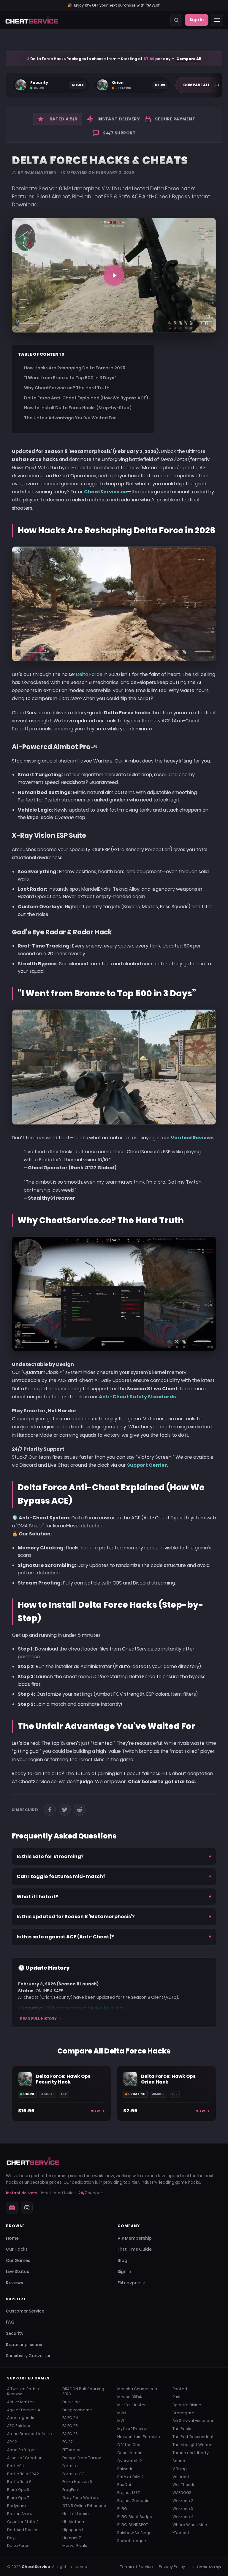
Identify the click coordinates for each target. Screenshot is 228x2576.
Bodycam (16, 2506)
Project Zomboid (133, 2501)
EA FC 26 (70, 2434)
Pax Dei (124, 2485)
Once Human (130, 2453)
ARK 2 (12, 2442)
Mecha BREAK (130, 2397)
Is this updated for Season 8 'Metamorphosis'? (114, 1917)
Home (12, 2238)
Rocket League (132, 2541)
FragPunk (71, 2490)
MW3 (122, 2413)
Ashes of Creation (25, 2458)
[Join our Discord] (12, 2208)
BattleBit (16, 2466)
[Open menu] (217, 20)
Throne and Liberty (191, 2453)
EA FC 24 (70, 2418)
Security (15, 2333)
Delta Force (89, 674)
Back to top (209, 2567)
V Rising (180, 2469)
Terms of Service (136, 2567)
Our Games (18, 2260)
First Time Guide (135, 2249)
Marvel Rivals (75, 2546)
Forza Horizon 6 (77, 2482)
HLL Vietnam (74, 2522)
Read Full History (38, 2019)
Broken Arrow (20, 2514)
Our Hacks (17, 2249)
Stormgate (183, 2413)
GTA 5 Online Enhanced (84, 2506)
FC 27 (68, 2442)
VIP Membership (135, 2238)
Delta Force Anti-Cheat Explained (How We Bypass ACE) (86, 398)
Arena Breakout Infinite (30, 2434)
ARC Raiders (19, 2426)
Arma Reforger (22, 2450)
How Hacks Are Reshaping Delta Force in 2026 (75, 368)
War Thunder (185, 2485)
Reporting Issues (24, 2345)
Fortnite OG (73, 2474)
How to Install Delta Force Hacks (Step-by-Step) (78, 408)
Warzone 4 (183, 2517)
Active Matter (20, 2402)
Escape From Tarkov (82, 2458)
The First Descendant (193, 2437)
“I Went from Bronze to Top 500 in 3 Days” (70, 378)
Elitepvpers (131, 2283)
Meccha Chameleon (137, 2389)
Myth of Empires (133, 2429)
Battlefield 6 (19, 2482)
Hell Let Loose (76, 2514)
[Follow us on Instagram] (27, 2208)
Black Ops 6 (18, 2490)
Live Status (18, 2271)
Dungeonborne (77, 2410)
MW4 (122, 2421)
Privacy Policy (172, 2567)
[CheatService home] (33, 2161)
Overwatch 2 (130, 2461)
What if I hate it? (114, 1897)
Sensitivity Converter (28, 2356)
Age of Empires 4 (24, 2410)
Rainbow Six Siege (134, 2533)
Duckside (71, 2402)
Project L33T (129, 2493)
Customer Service (25, 2311)
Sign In (197, 20)
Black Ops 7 (18, 2498)
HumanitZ (72, 2538)
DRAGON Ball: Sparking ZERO (83, 2391)
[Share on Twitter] (65, 1810)
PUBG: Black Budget (136, 2517)
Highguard (73, 2530)
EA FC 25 (70, 2426)
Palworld (125, 2469)
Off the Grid (129, 2445)
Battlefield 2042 (23, 2474)
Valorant (181, 2477)
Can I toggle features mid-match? (114, 1876)
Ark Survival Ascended (194, 2421)
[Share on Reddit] (80, 1810)
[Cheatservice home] (32, 20)
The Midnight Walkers (193, 2445)
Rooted (180, 2389)
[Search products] (176, 20)
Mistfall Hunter (132, 2405)
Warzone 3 (183, 2509)
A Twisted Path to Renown (24, 2391)
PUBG (122, 2509)
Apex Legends (21, 2418)
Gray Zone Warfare (81, 2498)
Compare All (189, 59)
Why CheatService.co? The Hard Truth (67, 388)
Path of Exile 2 (130, 2477)
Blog (122, 2260)
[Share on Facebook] (50, 1810)
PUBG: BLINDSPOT (133, 2525)
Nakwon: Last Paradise (139, 2437)
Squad (179, 2461)
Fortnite (70, 2466)
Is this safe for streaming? (114, 1856)
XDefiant (181, 2533)
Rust (177, 2397)
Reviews (15, 2283)
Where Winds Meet (191, 2525)
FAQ (10, 2322)
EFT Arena (71, 2450)
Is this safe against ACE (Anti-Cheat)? (114, 1937)
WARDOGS (182, 2493)
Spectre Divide (187, 2405)
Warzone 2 (183, 2501)
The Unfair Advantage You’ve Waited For (70, 418)
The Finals (182, 2429)
